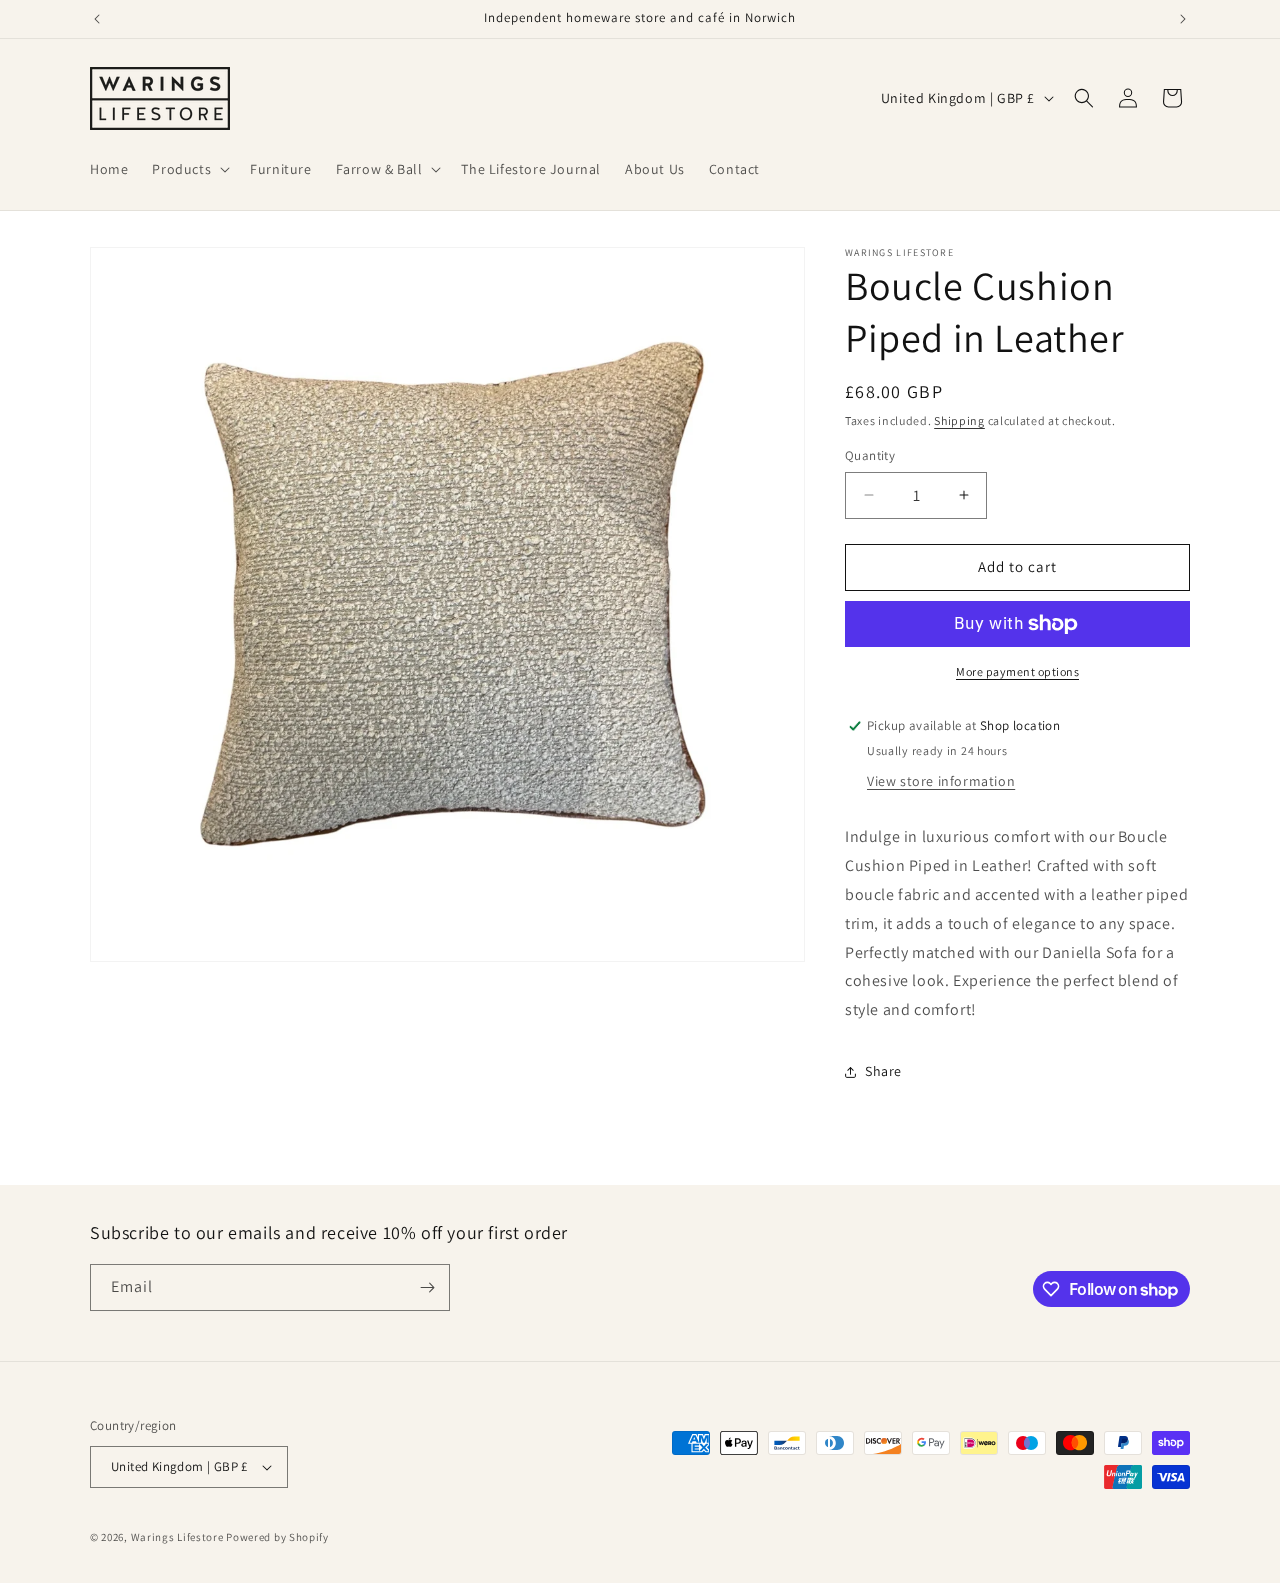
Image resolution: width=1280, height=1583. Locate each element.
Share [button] (883, 1071)
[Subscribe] (427, 1287)
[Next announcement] (1183, 19)
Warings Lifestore (177, 1537)
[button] (189, 169)
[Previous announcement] (97, 19)
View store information (941, 781)
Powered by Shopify (277, 1537)
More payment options (1017, 671)
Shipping (959, 420)
